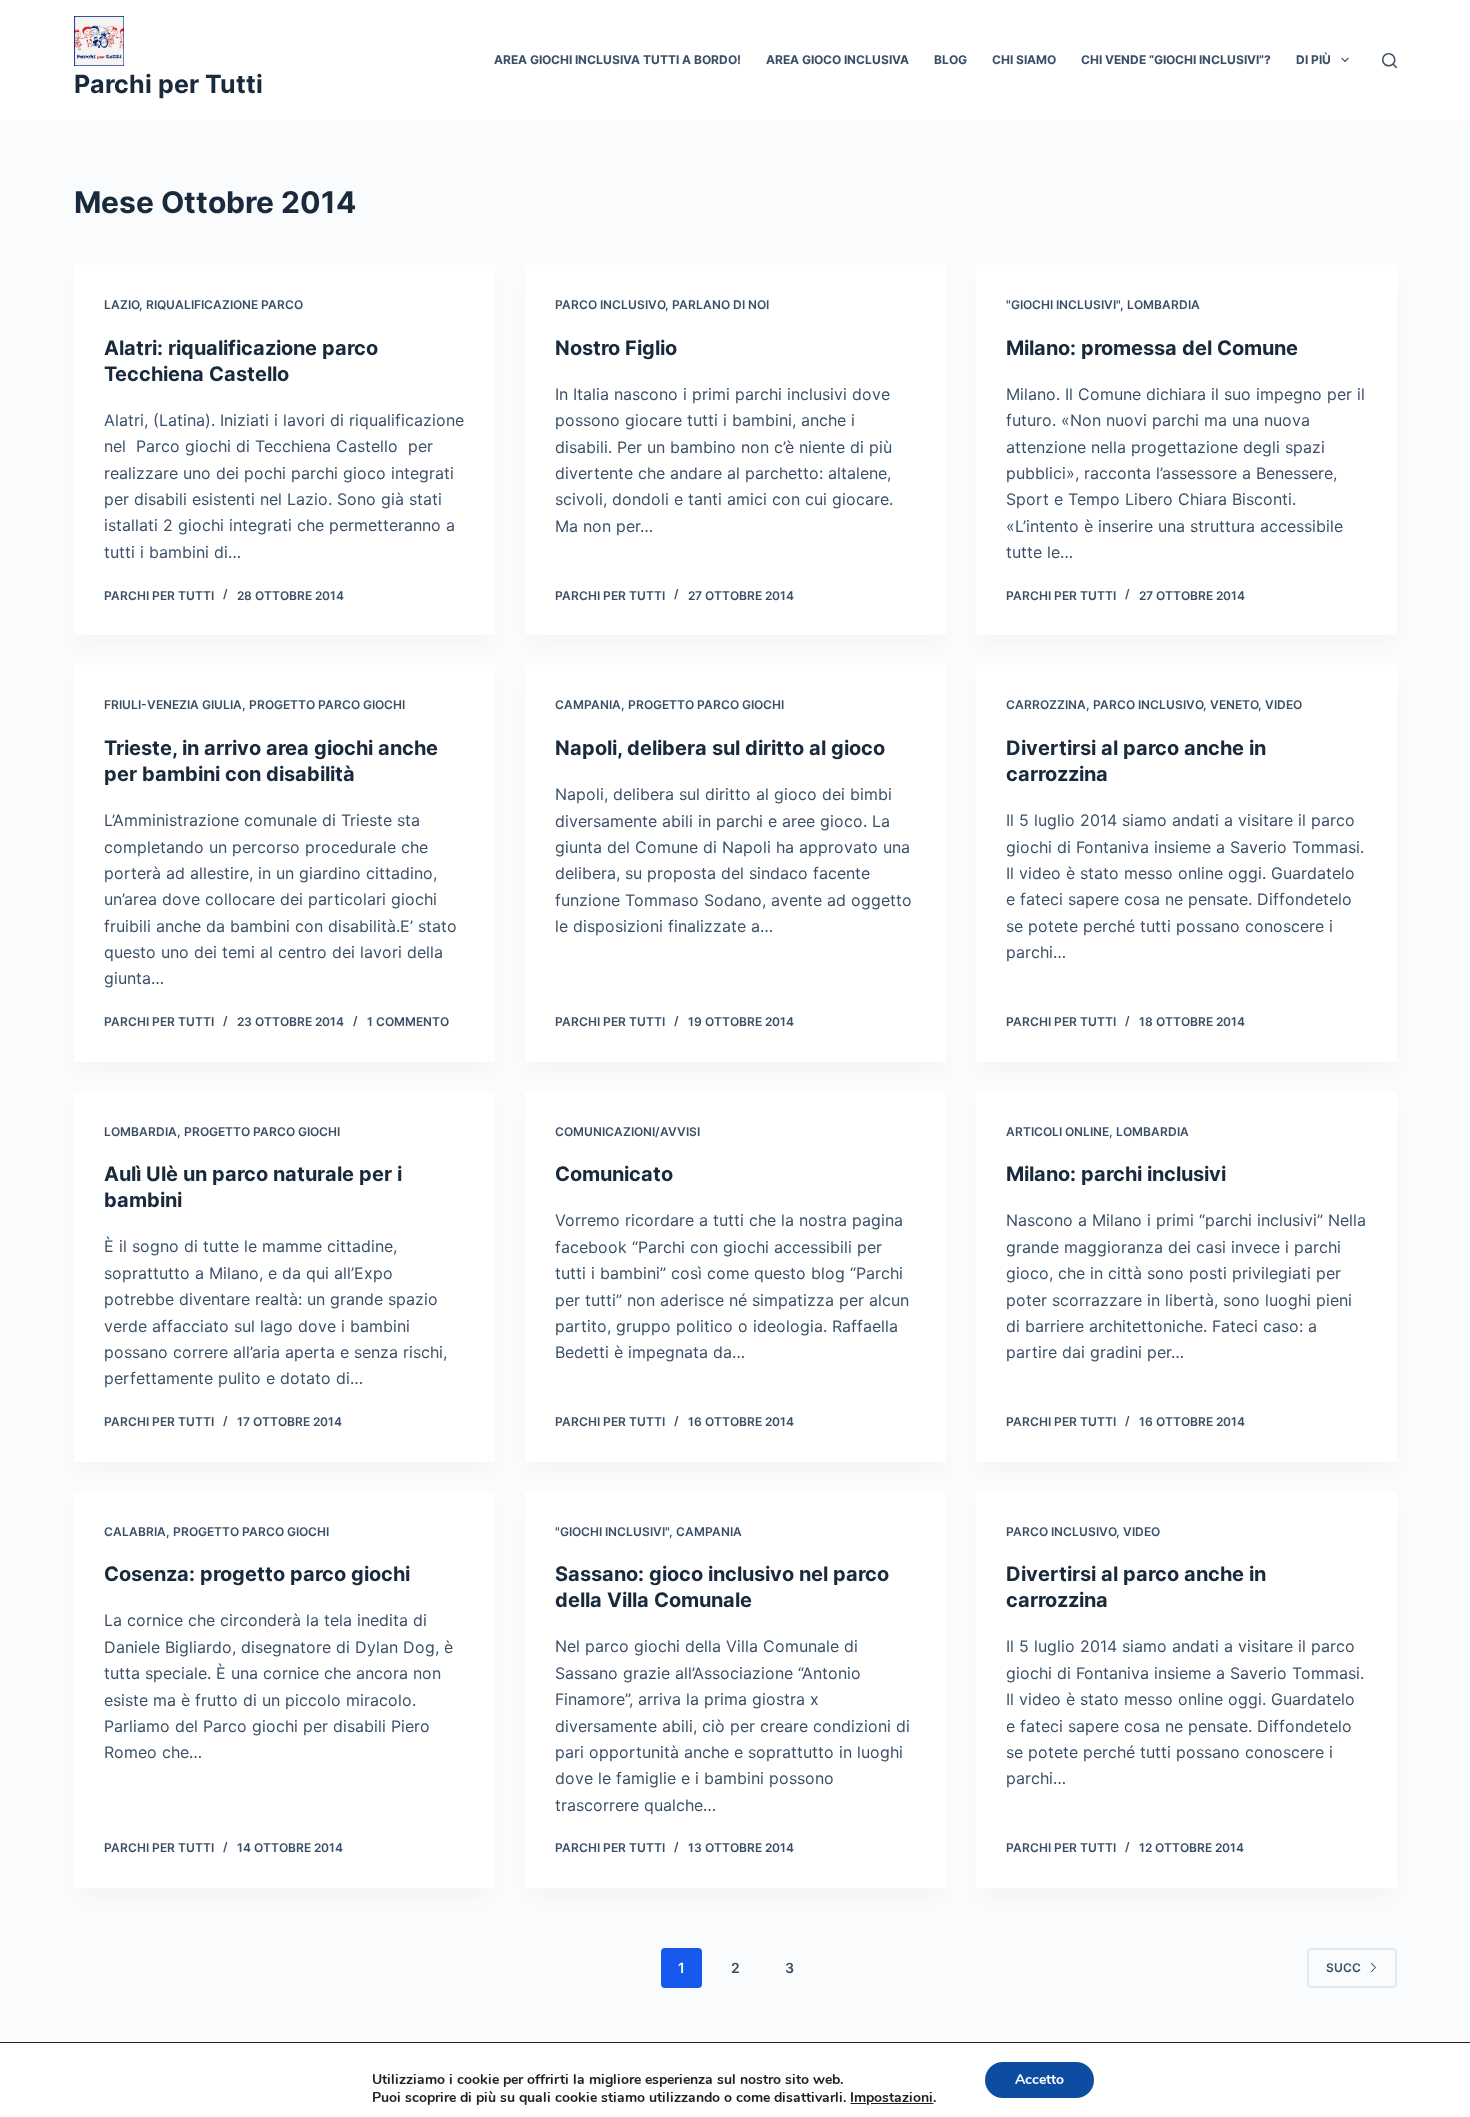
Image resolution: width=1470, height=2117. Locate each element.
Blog (950, 59)
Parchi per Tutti (168, 84)
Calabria (135, 1531)
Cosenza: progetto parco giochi (257, 1574)
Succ (1343, 1967)
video (1283, 704)
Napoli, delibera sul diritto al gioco (720, 748)
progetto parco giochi (327, 704)
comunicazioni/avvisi (627, 1131)
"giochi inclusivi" (1063, 304)
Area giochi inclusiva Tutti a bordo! (617, 59)
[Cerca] (1389, 60)
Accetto (1039, 2079)
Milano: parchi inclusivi (1116, 1174)
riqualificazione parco (224, 304)
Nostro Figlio (616, 348)
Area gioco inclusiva (837, 59)
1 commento (408, 1021)
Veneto (1234, 704)
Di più (1313, 59)
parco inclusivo (610, 304)
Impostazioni (891, 2098)
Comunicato (614, 1174)
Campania (588, 704)
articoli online (1057, 1131)
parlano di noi (720, 304)
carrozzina (1046, 704)
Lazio (121, 304)
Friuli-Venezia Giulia (173, 704)
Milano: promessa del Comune (1152, 348)
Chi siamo (1024, 59)
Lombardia (1163, 304)
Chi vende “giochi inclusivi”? (1176, 59)
